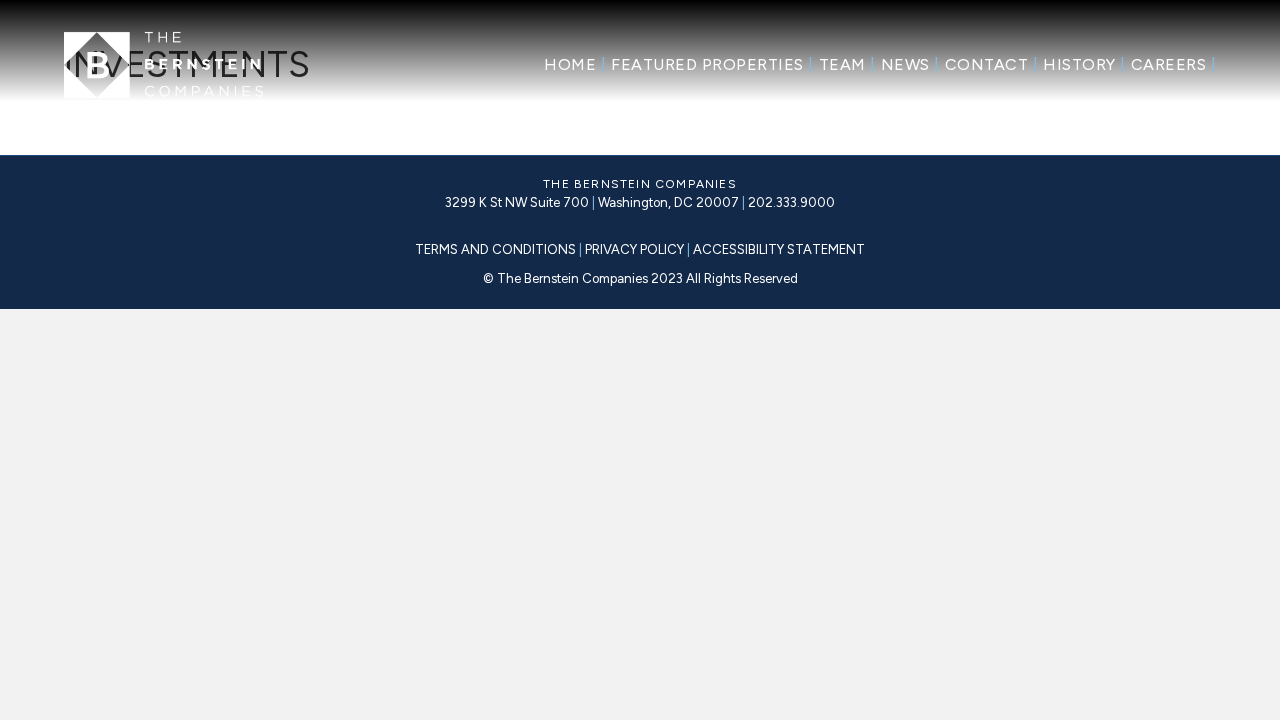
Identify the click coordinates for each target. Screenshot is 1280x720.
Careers (1174, 64)
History (1084, 64)
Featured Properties (712, 64)
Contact (992, 64)
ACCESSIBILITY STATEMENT (777, 249)
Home (575, 64)
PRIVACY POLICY (636, 249)
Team (847, 64)
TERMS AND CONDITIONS (495, 249)
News (910, 64)
